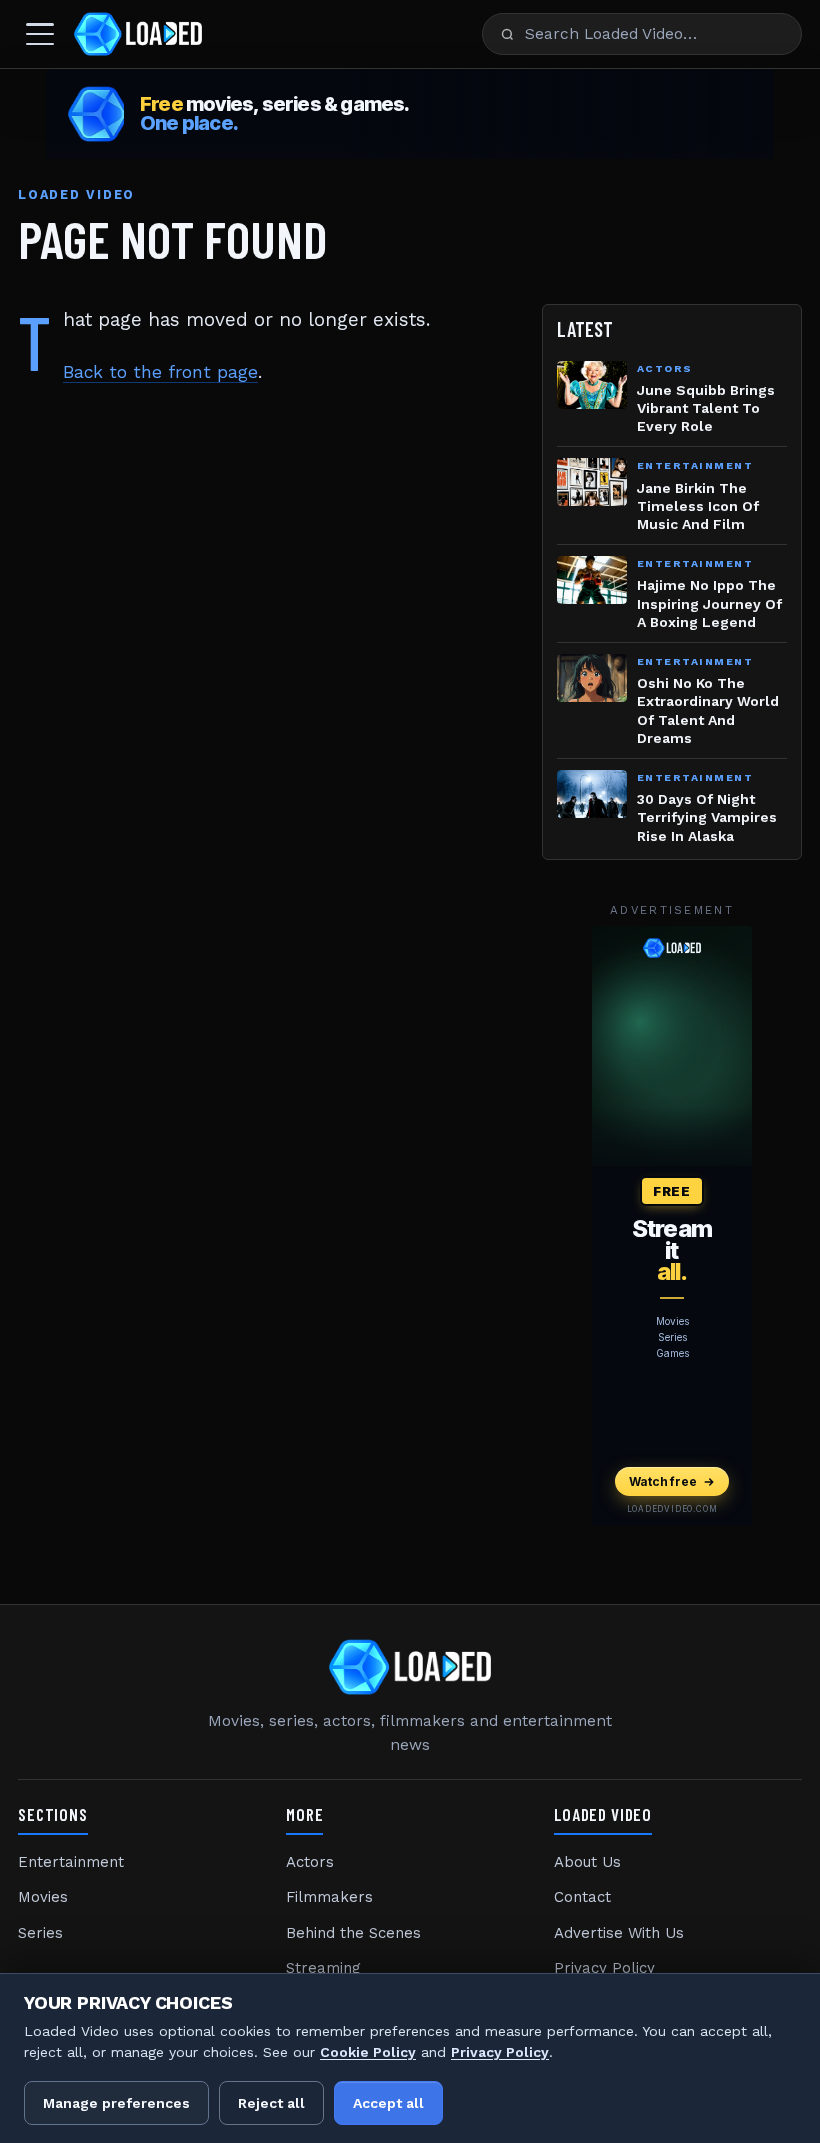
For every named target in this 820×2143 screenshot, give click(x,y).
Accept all (388, 2103)
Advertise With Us (619, 1933)
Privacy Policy (604, 1968)
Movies (43, 1897)
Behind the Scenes (353, 1933)
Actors (310, 1862)
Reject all (271, 2103)
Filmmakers (329, 1897)
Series (40, 1933)
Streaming (323, 1968)
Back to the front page (160, 372)
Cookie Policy (368, 2052)
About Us (587, 1862)
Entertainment (71, 1862)
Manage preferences (116, 2103)
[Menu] (40, 34)
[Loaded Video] (138, 34)
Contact (582, 1897)
